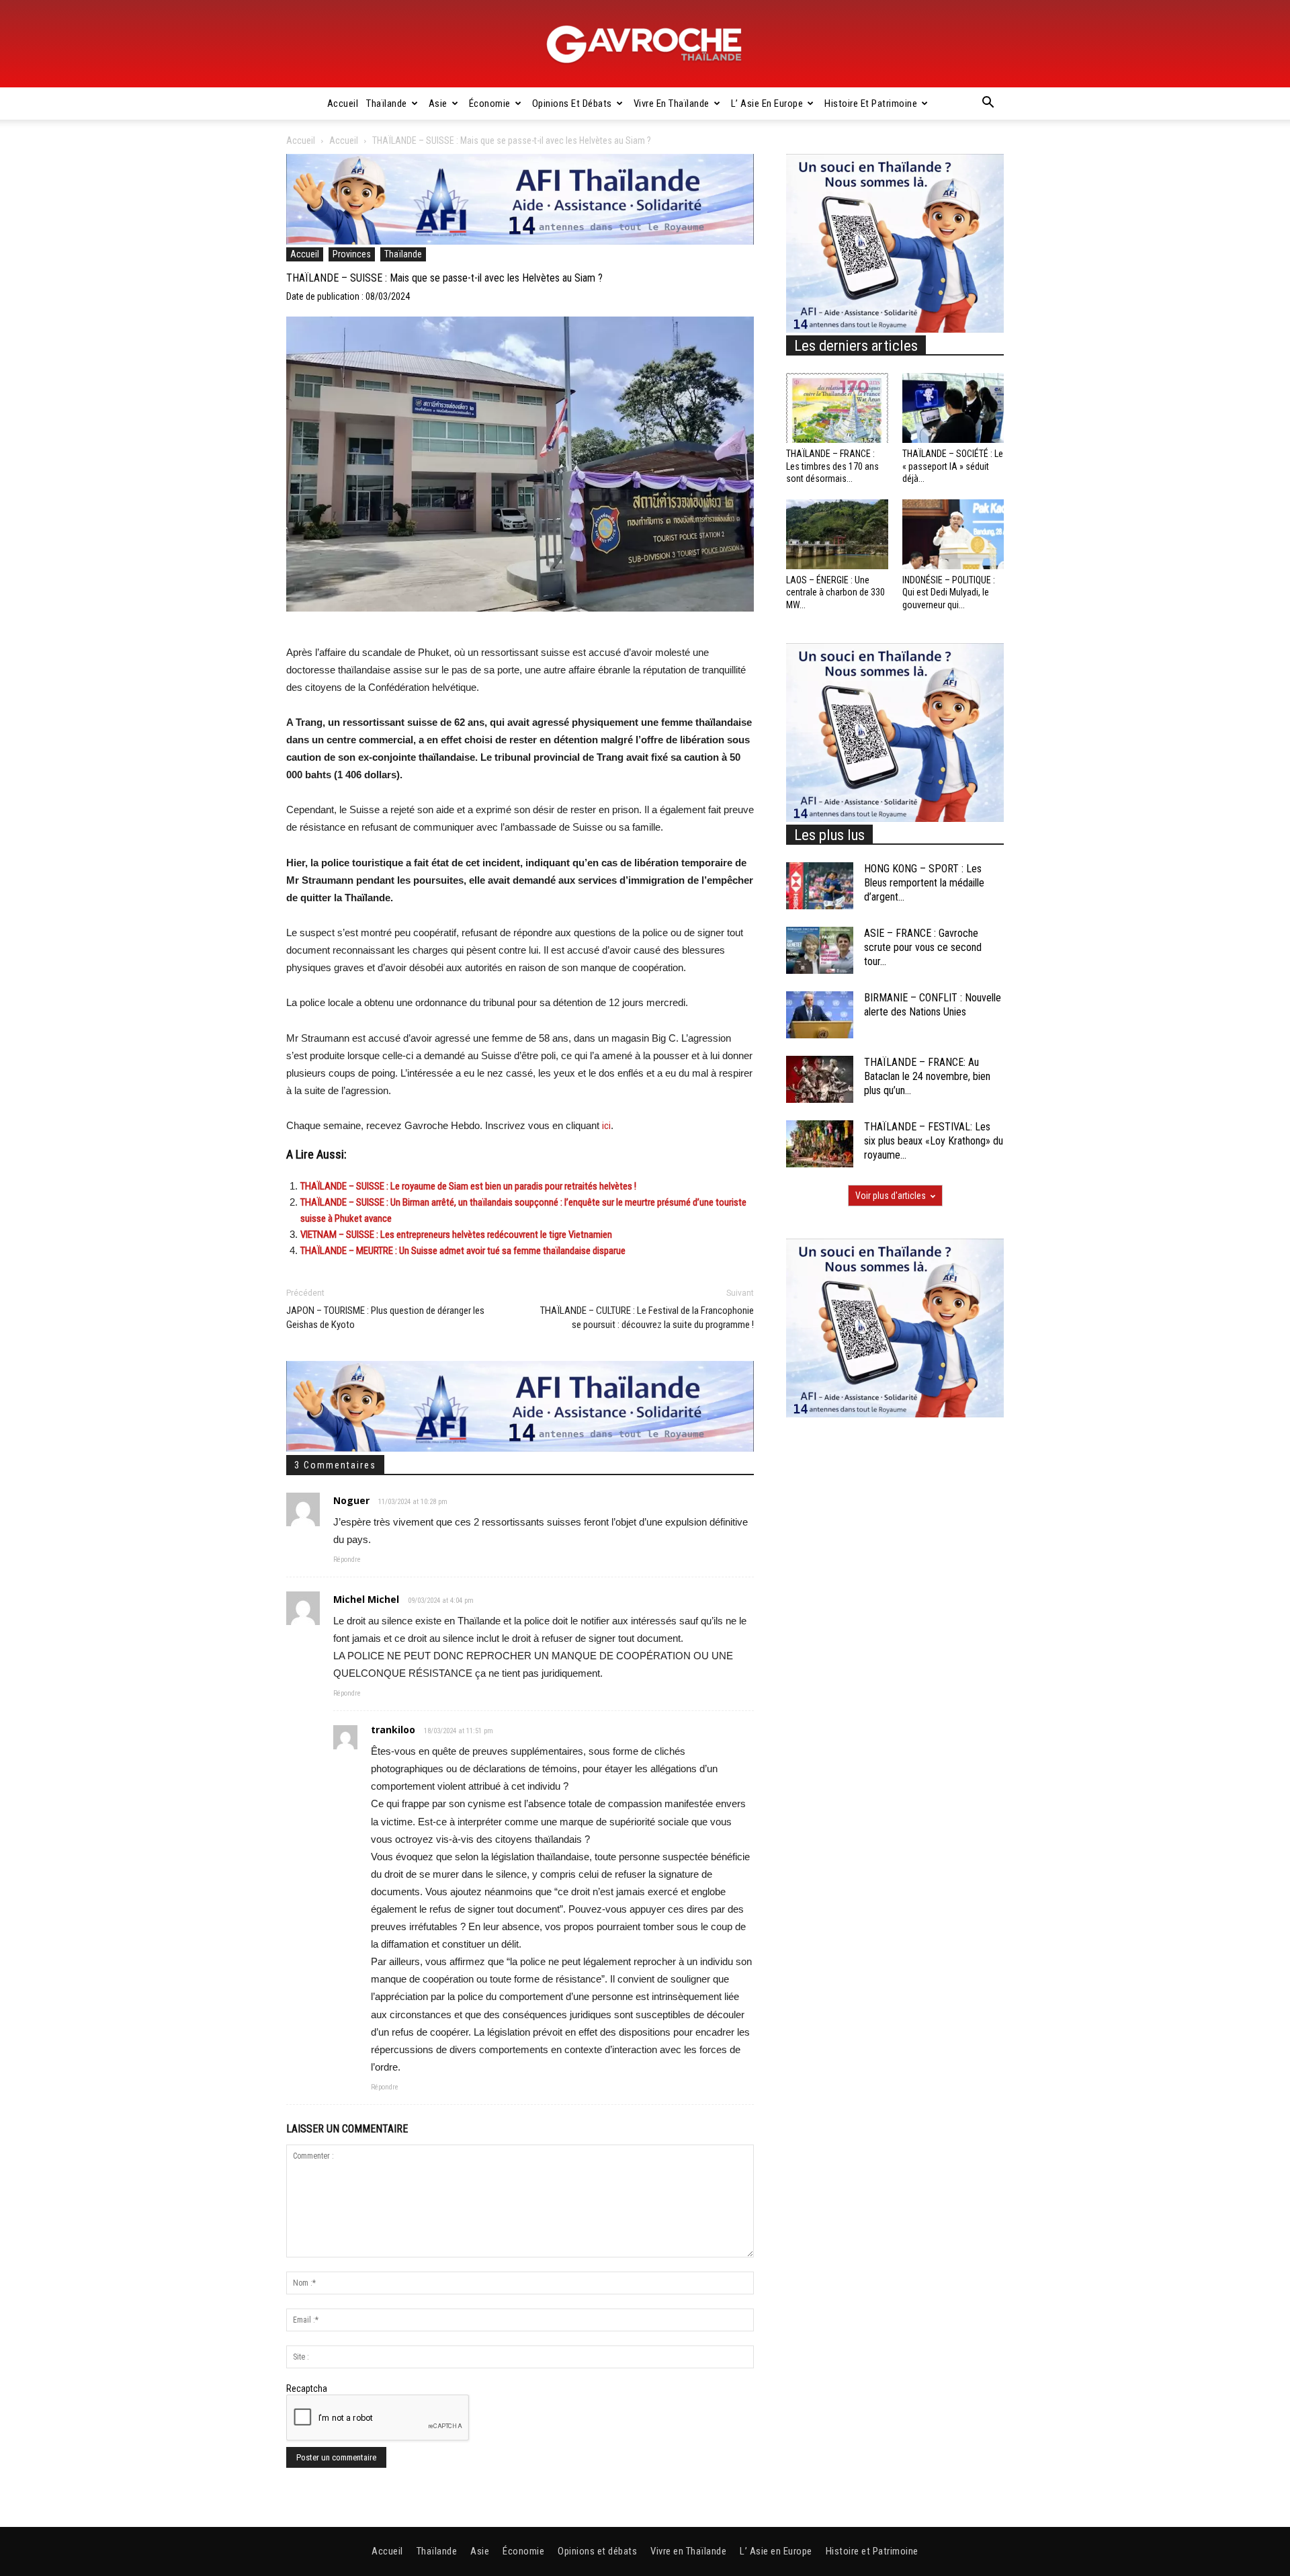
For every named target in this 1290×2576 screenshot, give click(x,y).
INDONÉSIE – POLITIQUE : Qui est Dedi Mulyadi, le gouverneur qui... (949, 592)
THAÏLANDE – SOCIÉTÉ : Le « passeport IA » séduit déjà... (953, 466)
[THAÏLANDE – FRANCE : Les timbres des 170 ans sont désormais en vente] (837, 408)
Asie (438, 103)
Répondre (347, 1560)
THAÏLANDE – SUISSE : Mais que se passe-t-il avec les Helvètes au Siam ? (444, 278)
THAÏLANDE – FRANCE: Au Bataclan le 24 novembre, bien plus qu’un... (927, 1076)
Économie (490, 103)
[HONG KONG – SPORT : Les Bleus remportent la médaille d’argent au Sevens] (820, 886)
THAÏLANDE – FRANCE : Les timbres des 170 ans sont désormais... (832, 466)
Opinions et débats (572, 103)
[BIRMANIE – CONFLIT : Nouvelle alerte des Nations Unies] (820, 1015)
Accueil (343, 103)
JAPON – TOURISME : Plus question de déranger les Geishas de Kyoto (385, 1318)
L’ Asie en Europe (767, 103)
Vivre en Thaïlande (672, 103)
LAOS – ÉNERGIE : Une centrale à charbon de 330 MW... (835, 592)
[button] (988, 104)
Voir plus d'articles (891, 1196)
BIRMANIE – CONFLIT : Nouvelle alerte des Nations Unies (933, 1005)
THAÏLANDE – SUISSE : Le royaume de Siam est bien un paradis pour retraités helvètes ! (468, 1186)
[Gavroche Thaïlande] (645, 44)
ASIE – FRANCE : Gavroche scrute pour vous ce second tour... (923, 947)
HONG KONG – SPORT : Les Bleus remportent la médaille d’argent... (924, 883)
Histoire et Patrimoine (871, 103)
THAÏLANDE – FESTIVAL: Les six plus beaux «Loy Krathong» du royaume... (934, 1141)
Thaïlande (387, 103)
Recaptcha (307, 2388)
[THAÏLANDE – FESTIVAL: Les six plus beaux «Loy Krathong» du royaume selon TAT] (820, 1144)
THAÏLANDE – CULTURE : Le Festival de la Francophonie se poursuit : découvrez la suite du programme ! (647, 1318)
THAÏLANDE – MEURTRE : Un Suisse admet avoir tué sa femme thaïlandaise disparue (463, 1251)
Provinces (352, 254)
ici (606, 1126)
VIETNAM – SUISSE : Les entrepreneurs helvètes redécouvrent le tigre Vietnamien (456, 1235)
